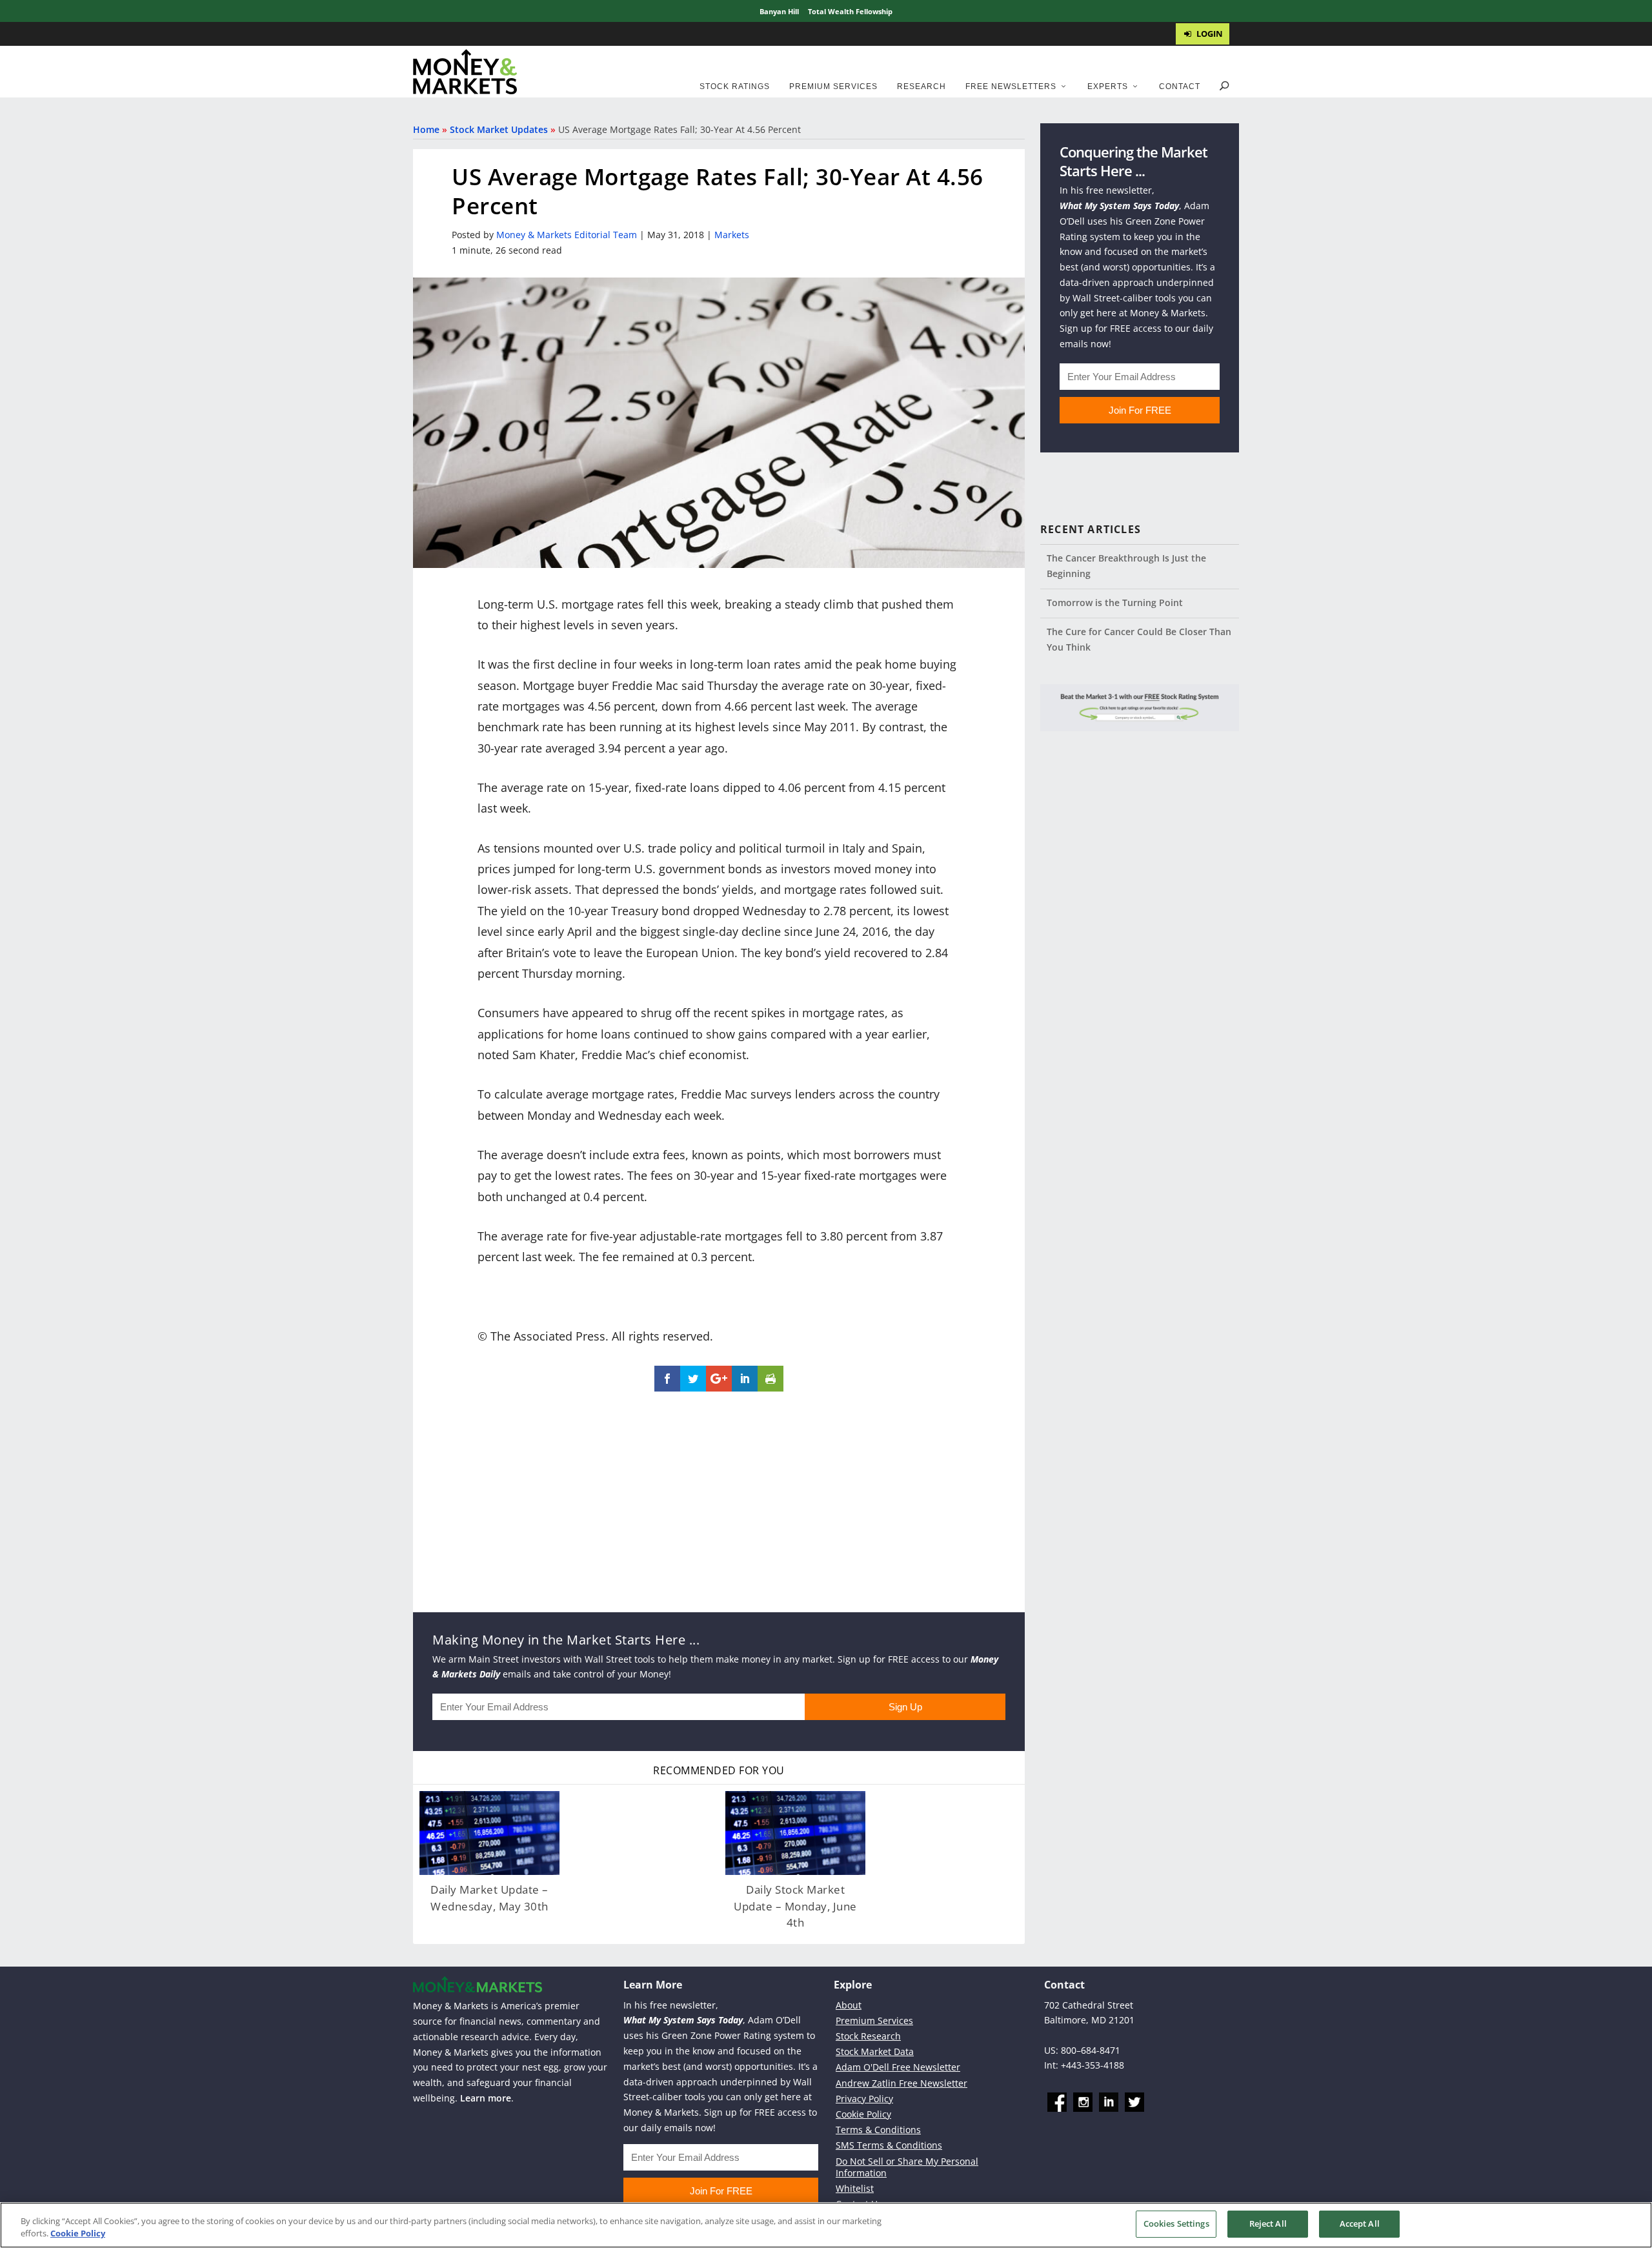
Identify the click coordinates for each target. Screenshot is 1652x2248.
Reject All (1268, 2223)
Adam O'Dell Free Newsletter (898, 2067)
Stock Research (868, 2036)
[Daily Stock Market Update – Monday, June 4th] (795, 1833)
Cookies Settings (1176, 2223)
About (849, 2004)
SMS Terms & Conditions (889, 2145)
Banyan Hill (779, 11)
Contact (1180, 86)
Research (922, 86)
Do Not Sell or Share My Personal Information (907, 2166)
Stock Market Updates (499, 129)
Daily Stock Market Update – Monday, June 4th (795, 1906)
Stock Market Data (875, 2051)
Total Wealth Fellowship (850, 11)
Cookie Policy (863, 2114)
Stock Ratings (735, 86)
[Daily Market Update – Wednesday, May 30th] (489, 1833)
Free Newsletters (1011, 86)
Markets (732, 235)
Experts (1108, 86)
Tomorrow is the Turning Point (1115, 603)
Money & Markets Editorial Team (567, 235)
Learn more (486, 2098)
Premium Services (833, 86)
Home (426, 129)
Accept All (1360, 2223)
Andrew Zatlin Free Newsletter (902, 2082)
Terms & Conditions (878, 2130)
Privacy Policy (864, 2098)
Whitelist (855, 2188)
